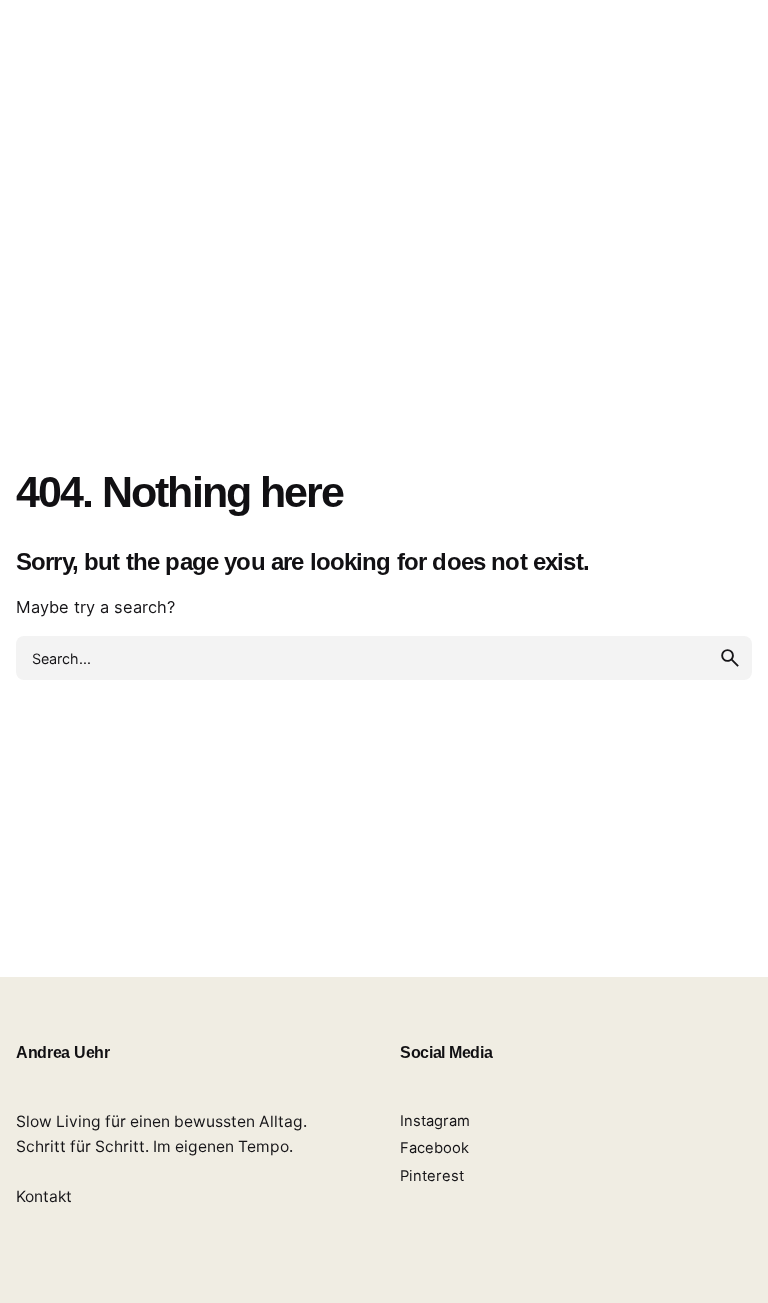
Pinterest (432, 1176)
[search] (730, 658)
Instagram (435, 1121)
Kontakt (44, 1196)
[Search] (728, 78)
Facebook (434, 1148)
